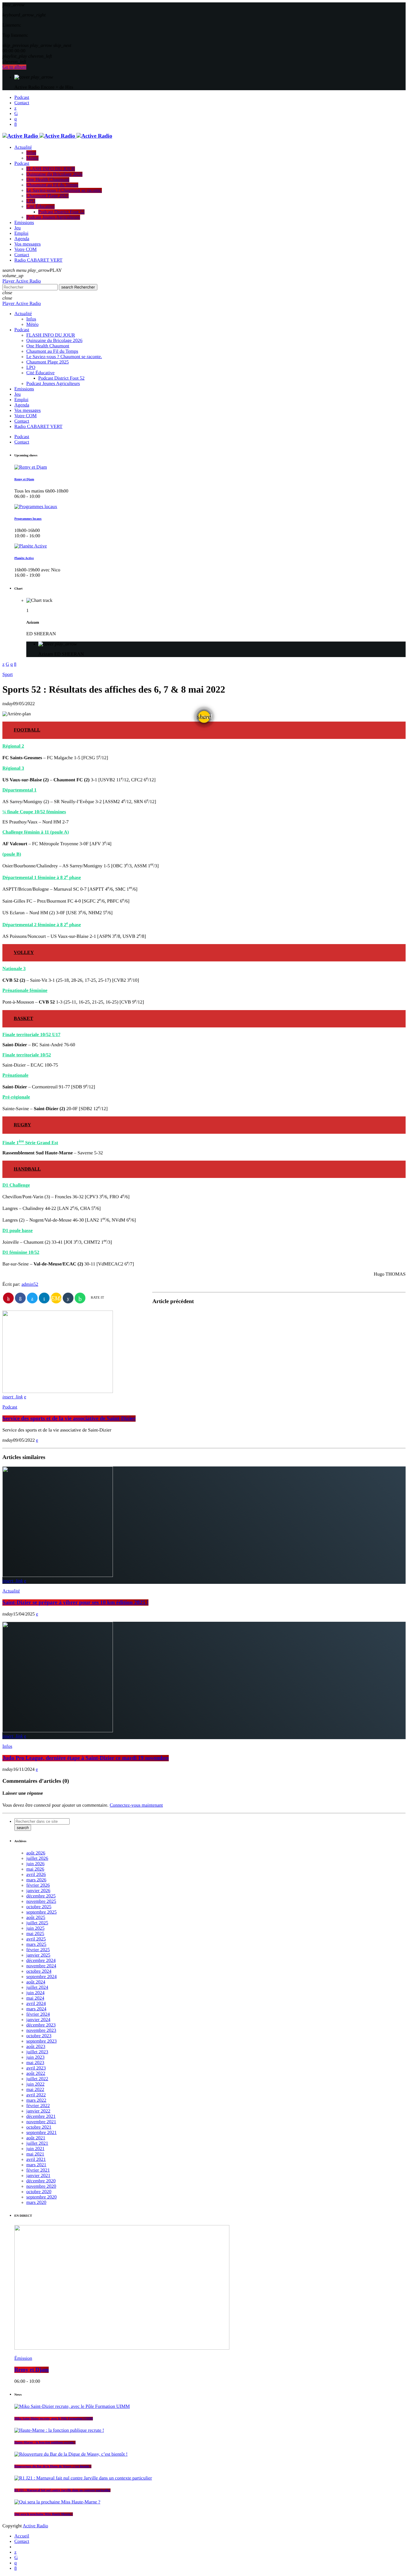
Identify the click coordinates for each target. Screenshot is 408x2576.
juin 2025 (35, 1928)
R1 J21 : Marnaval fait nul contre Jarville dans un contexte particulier (62, 2490)
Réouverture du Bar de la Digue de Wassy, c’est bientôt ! (53, 2466)
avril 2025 (36, 1939)
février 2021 (38, 2170)
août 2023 (36, 2047)
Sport (8, 675)
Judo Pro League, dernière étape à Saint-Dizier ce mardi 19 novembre (86, 1758)
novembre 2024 (41, 1966)
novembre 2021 (41, 2122)
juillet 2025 (37, 1923)
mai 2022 (35, 2090)
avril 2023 (36, 2068)
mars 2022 (36, 2100)
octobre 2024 (39, 1971)
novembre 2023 (41, 2030)
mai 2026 (35, 1869)
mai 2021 (35, 2154)
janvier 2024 (38, 2020)
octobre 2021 (39, 2127)
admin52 (30, 1284)
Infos (7, 1746)
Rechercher (78, 287)
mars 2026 (36, 1880)
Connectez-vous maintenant (136, 1805)
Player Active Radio (22, 281)
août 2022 (36, 2073)
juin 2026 (35, 1864)
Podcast (10, 1407)
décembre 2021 (41, 2117)
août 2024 (36, 1982)
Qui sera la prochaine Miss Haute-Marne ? (44, 2514)
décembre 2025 (41, 1896)
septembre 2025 (42, 1912)
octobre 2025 (39, 1907)
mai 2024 (35, 1998)
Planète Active (24, 558)
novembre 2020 (41, 2186)
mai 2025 (35, 1934)
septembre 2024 (42, 1977)
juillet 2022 (37, 2079)
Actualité (11, 1591)
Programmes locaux (28, 519)
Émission (23, 2358)
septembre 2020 (42, 2197)
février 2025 (38, 1950)
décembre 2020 (41, 2181)
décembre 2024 (41, 1961)
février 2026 (38, 1885)
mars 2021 (36, 2165)
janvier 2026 (38, 1891)
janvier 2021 (38, 2176)
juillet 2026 (37, 1858)
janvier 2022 (38, 2111)
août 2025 (36, 1918)
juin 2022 (35, 2084)
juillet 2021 (37, 2143)
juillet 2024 (37, 1987)
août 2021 (36, 2138)
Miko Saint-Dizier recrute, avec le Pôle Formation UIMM (54, 2419)
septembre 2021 (42, 2133)
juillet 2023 (37, 2052)
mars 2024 (36, 2009)
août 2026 (36, 1853)
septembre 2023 (42, 2041)
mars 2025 (36, 1944)
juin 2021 (35, 2149)
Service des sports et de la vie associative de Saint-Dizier (69, 1419)
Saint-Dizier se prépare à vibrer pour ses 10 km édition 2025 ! (75, 1602)
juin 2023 (35, 2057)
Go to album (14, 67)
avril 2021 (36, 2160)
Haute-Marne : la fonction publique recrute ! (45, 2442)
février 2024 (38, 2014)
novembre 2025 (41, 1901)
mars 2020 (36, 2203)
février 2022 (38, 2106)
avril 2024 (36, 2004)
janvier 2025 (38, 1955)
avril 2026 (36, 1875)
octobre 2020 (39, 2192)
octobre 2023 (39, 2036)
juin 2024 (35, 1993)
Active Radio (35, 2526)
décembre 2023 (41, 2025)
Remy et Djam (24, 479)
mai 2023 (35, 2063)
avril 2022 (36, 2095)
